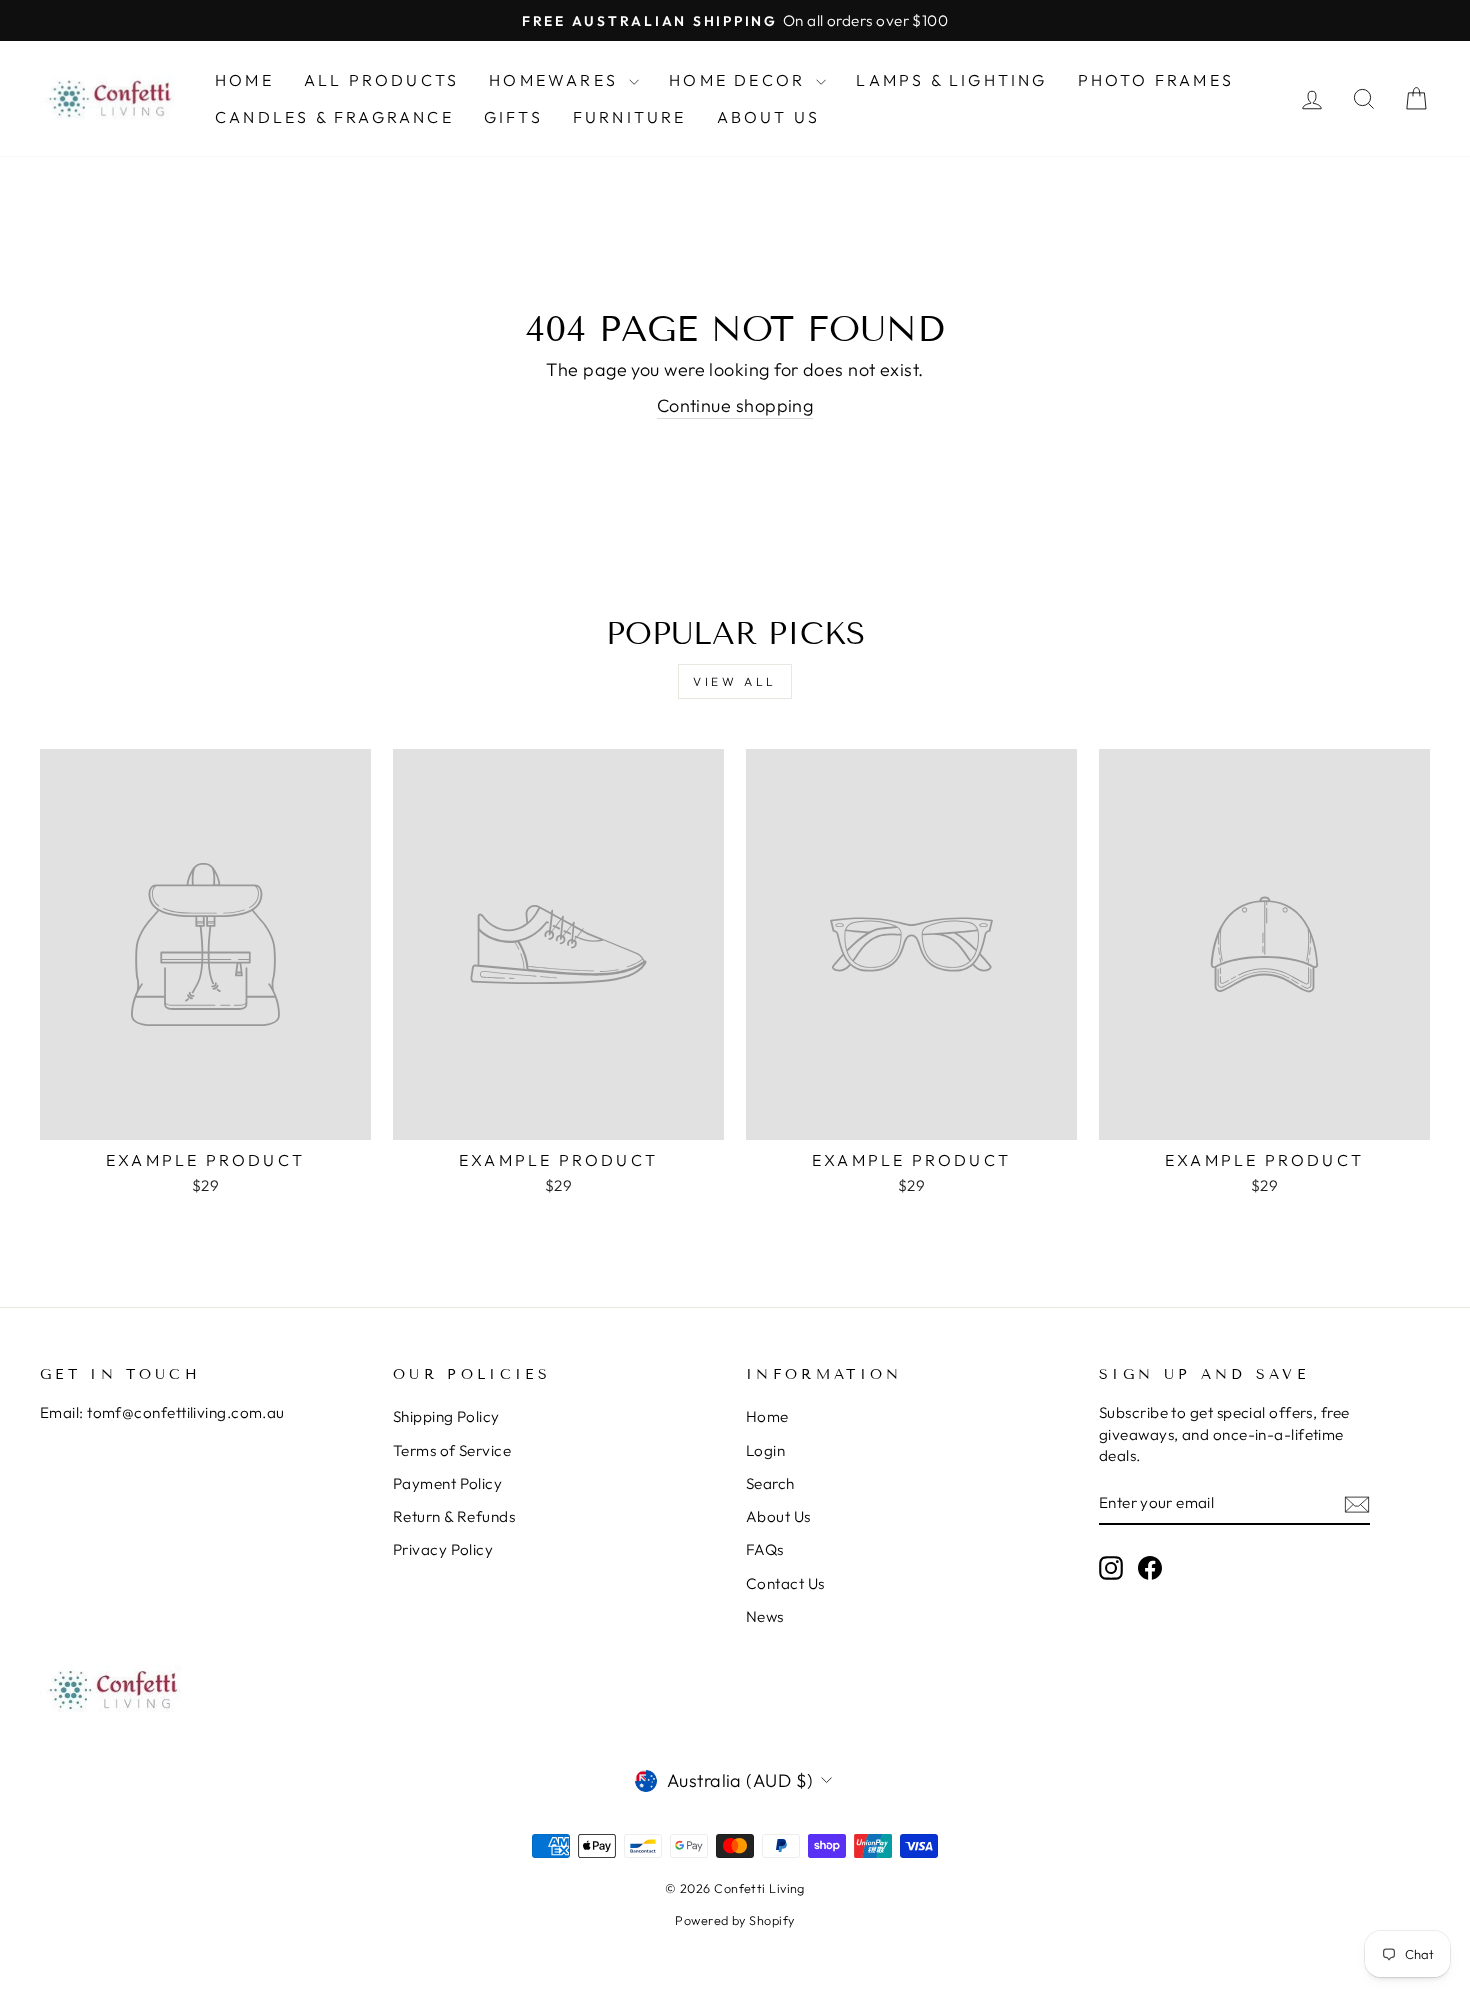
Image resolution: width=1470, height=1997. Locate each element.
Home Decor (740, 80)
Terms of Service (452, 1450)
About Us (769, 117)
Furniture (630, 117)
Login (765, 1450)
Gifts (513, 117)
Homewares (556, 80)
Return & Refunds (454, 1516)
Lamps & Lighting (951, 80)
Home (244, 80)
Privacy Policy (443, 1549)
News (765, 1616)
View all (735, 681)
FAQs (765, 1549)
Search (770, 1483)
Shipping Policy (446, 1416)
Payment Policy (447, 1483)
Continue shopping (735, 405)
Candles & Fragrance (334, 117)
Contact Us (785, 1583)
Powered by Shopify (734, 1920)
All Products (381, 80)
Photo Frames (1156, 80)
